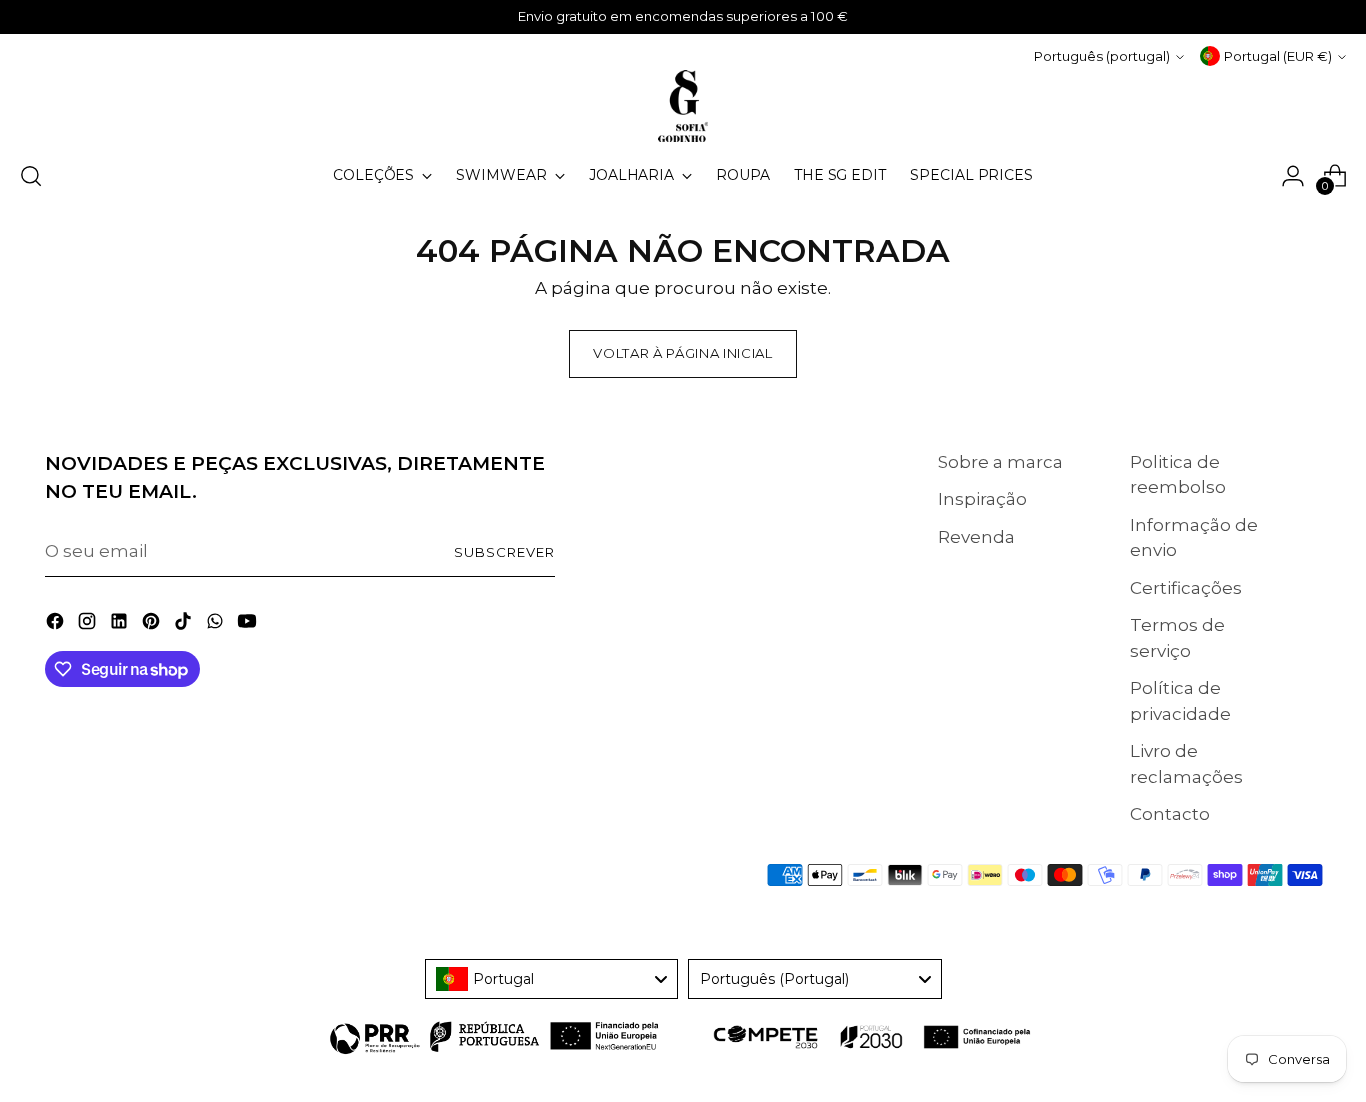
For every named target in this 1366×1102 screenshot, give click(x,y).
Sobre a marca (1000, 462)
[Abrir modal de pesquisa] (31, 176)
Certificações (1186, 588)
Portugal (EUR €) (1278, 56)
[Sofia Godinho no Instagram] (89, 625)
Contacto (1170, 814)
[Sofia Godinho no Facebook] (57, 625)
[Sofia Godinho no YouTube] (249, 625)
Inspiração (982, 499)
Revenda (976, 537)
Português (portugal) (1102, 56)
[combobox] (552, 979)
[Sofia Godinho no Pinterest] (153, 625)
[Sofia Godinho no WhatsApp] (217, 625)
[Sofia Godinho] (683, 106)
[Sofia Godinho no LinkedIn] (121, 625)
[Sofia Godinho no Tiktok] (185, 625)
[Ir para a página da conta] (1293, 176)
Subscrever (504, 552)
